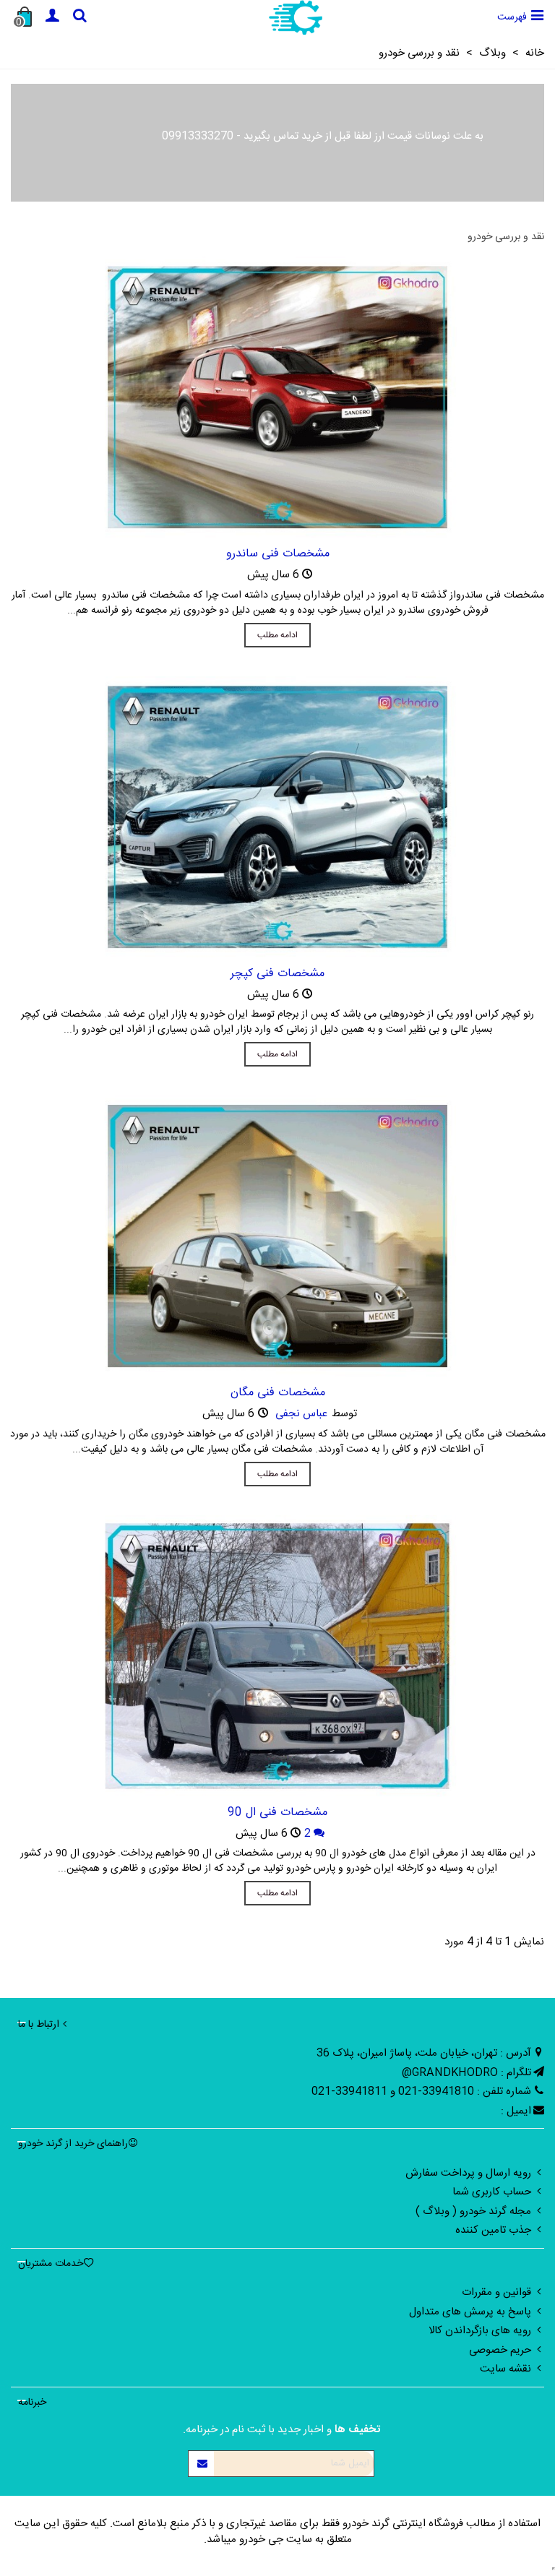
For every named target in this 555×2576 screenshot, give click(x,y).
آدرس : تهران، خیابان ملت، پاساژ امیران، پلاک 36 (424, 2053)
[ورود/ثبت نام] (52, 17)
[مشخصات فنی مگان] (277, 1237)
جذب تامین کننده (493, 2230)
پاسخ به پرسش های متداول (470, 2312)
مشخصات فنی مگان (278, 1393)
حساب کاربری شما (492, 2192)
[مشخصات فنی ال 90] (277, 1656)
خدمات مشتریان (51, 2264)
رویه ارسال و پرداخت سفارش (468, 2173)
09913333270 (198, 136)
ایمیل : (516, 2111)
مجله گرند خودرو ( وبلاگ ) (473, 2211)
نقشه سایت (505, 2369)
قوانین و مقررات (496, 2292)
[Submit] (202, 2464)
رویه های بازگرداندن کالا (480, 2331)
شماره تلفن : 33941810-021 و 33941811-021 (421, 2092)
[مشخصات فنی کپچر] (277, 817)
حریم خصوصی (500, 2350)
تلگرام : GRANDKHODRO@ (466, 2073)
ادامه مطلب (277, 635)
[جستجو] (79, 17)
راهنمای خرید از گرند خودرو (73, 2144)
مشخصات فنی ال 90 (277, 1813)
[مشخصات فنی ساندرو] (277, 398)
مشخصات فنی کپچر (277, 974)
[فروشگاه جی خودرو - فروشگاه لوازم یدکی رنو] (295, 17)
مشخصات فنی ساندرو (278, 554)
